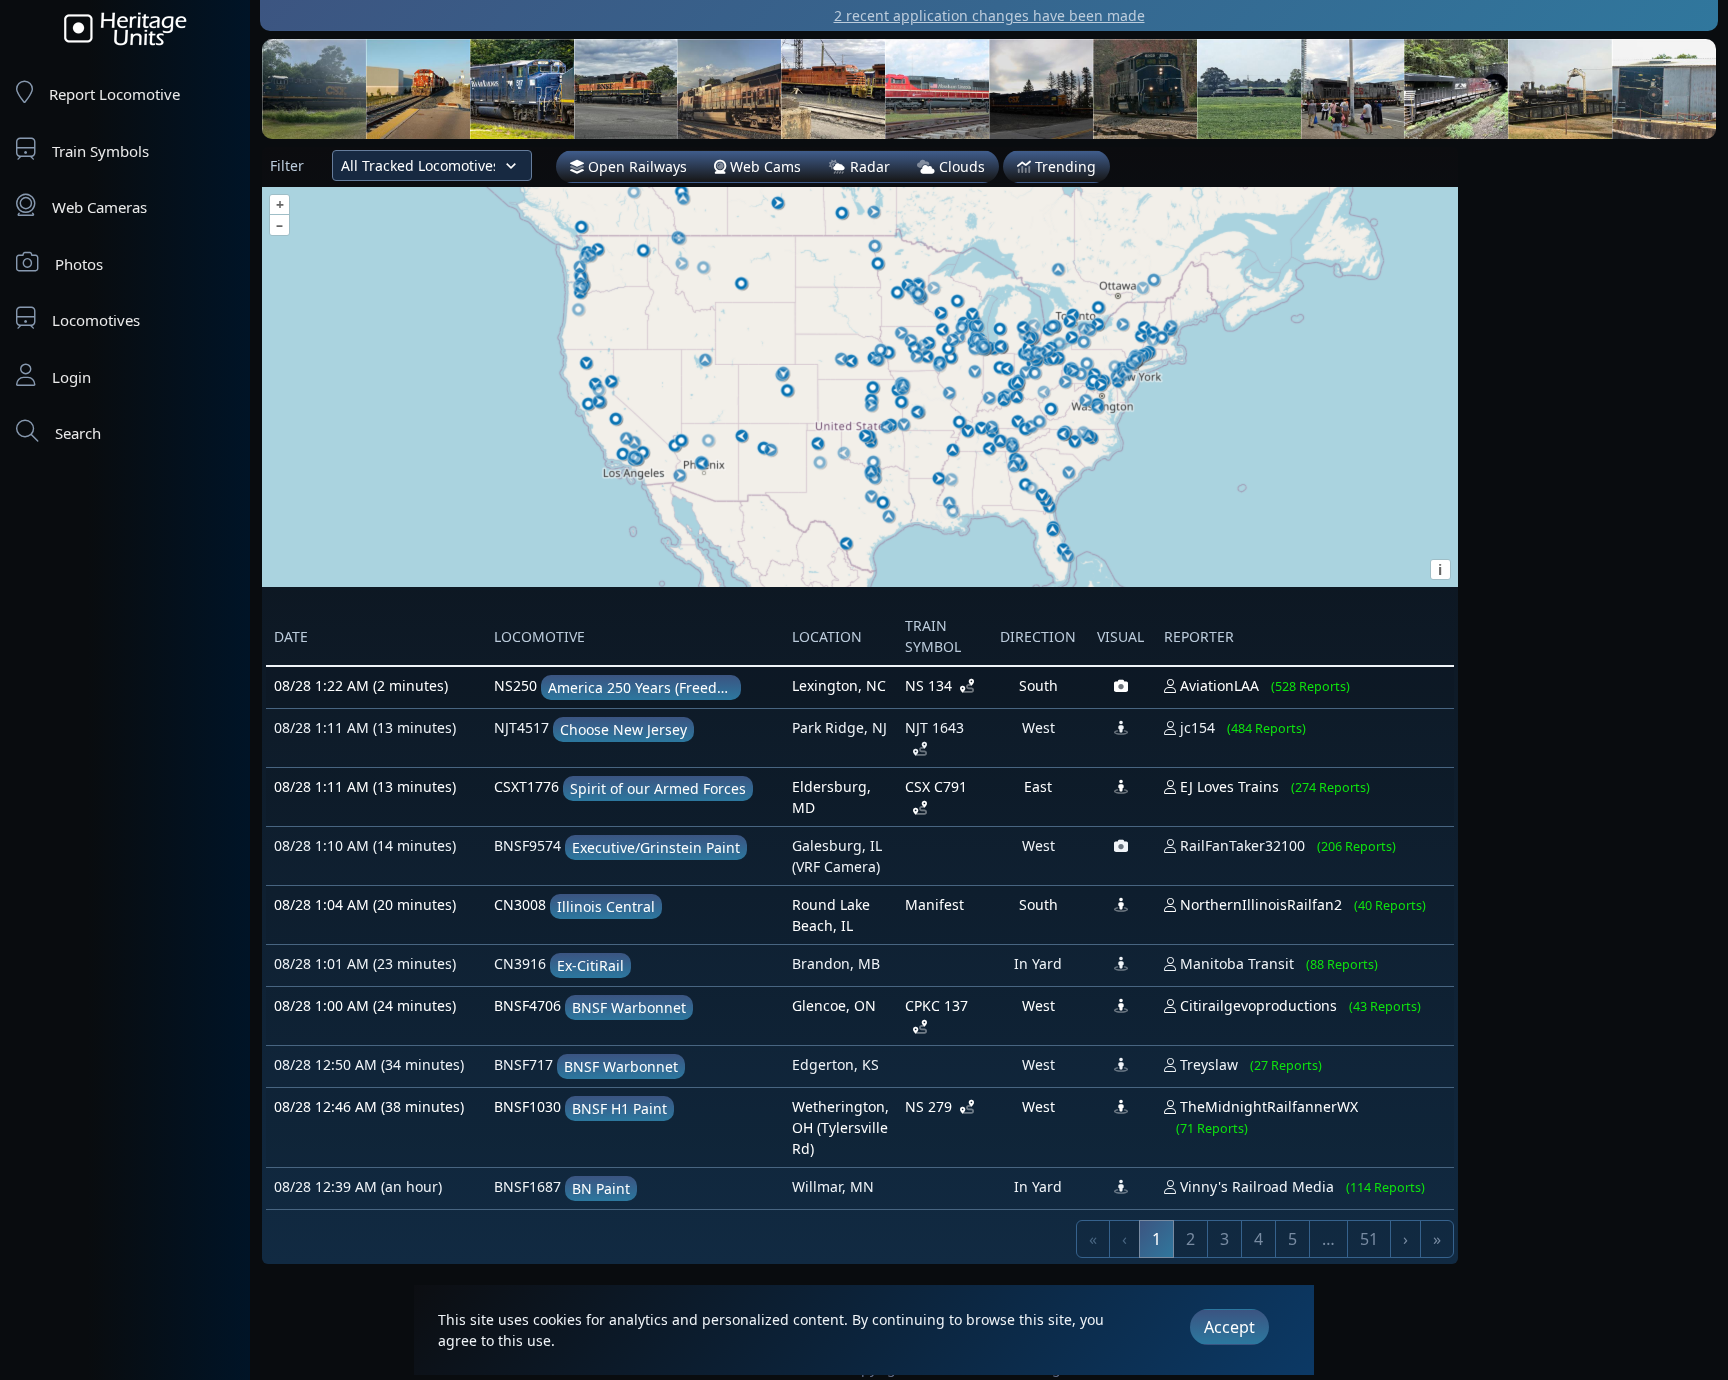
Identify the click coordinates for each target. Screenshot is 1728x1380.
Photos (79, 264)
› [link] (1405, 1239)
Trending (1063, 166)
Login (71, 377)
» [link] (1437, 1239)
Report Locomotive (114, 94)
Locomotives (96, 320)
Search (78, 433)
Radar (868, 166)
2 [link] (1190, 1239)
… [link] (1328, 1239)
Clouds (960, 166)
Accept (1229, 1327)
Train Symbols (100, 151)
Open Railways (635, 166)
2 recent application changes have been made (989, 15)
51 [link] (1369, 1239)
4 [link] (1258, 1239)
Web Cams (763, 166)
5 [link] (1292, 1239)
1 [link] (1156, 1239)
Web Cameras (99, 207)
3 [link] (1224, 1239)
